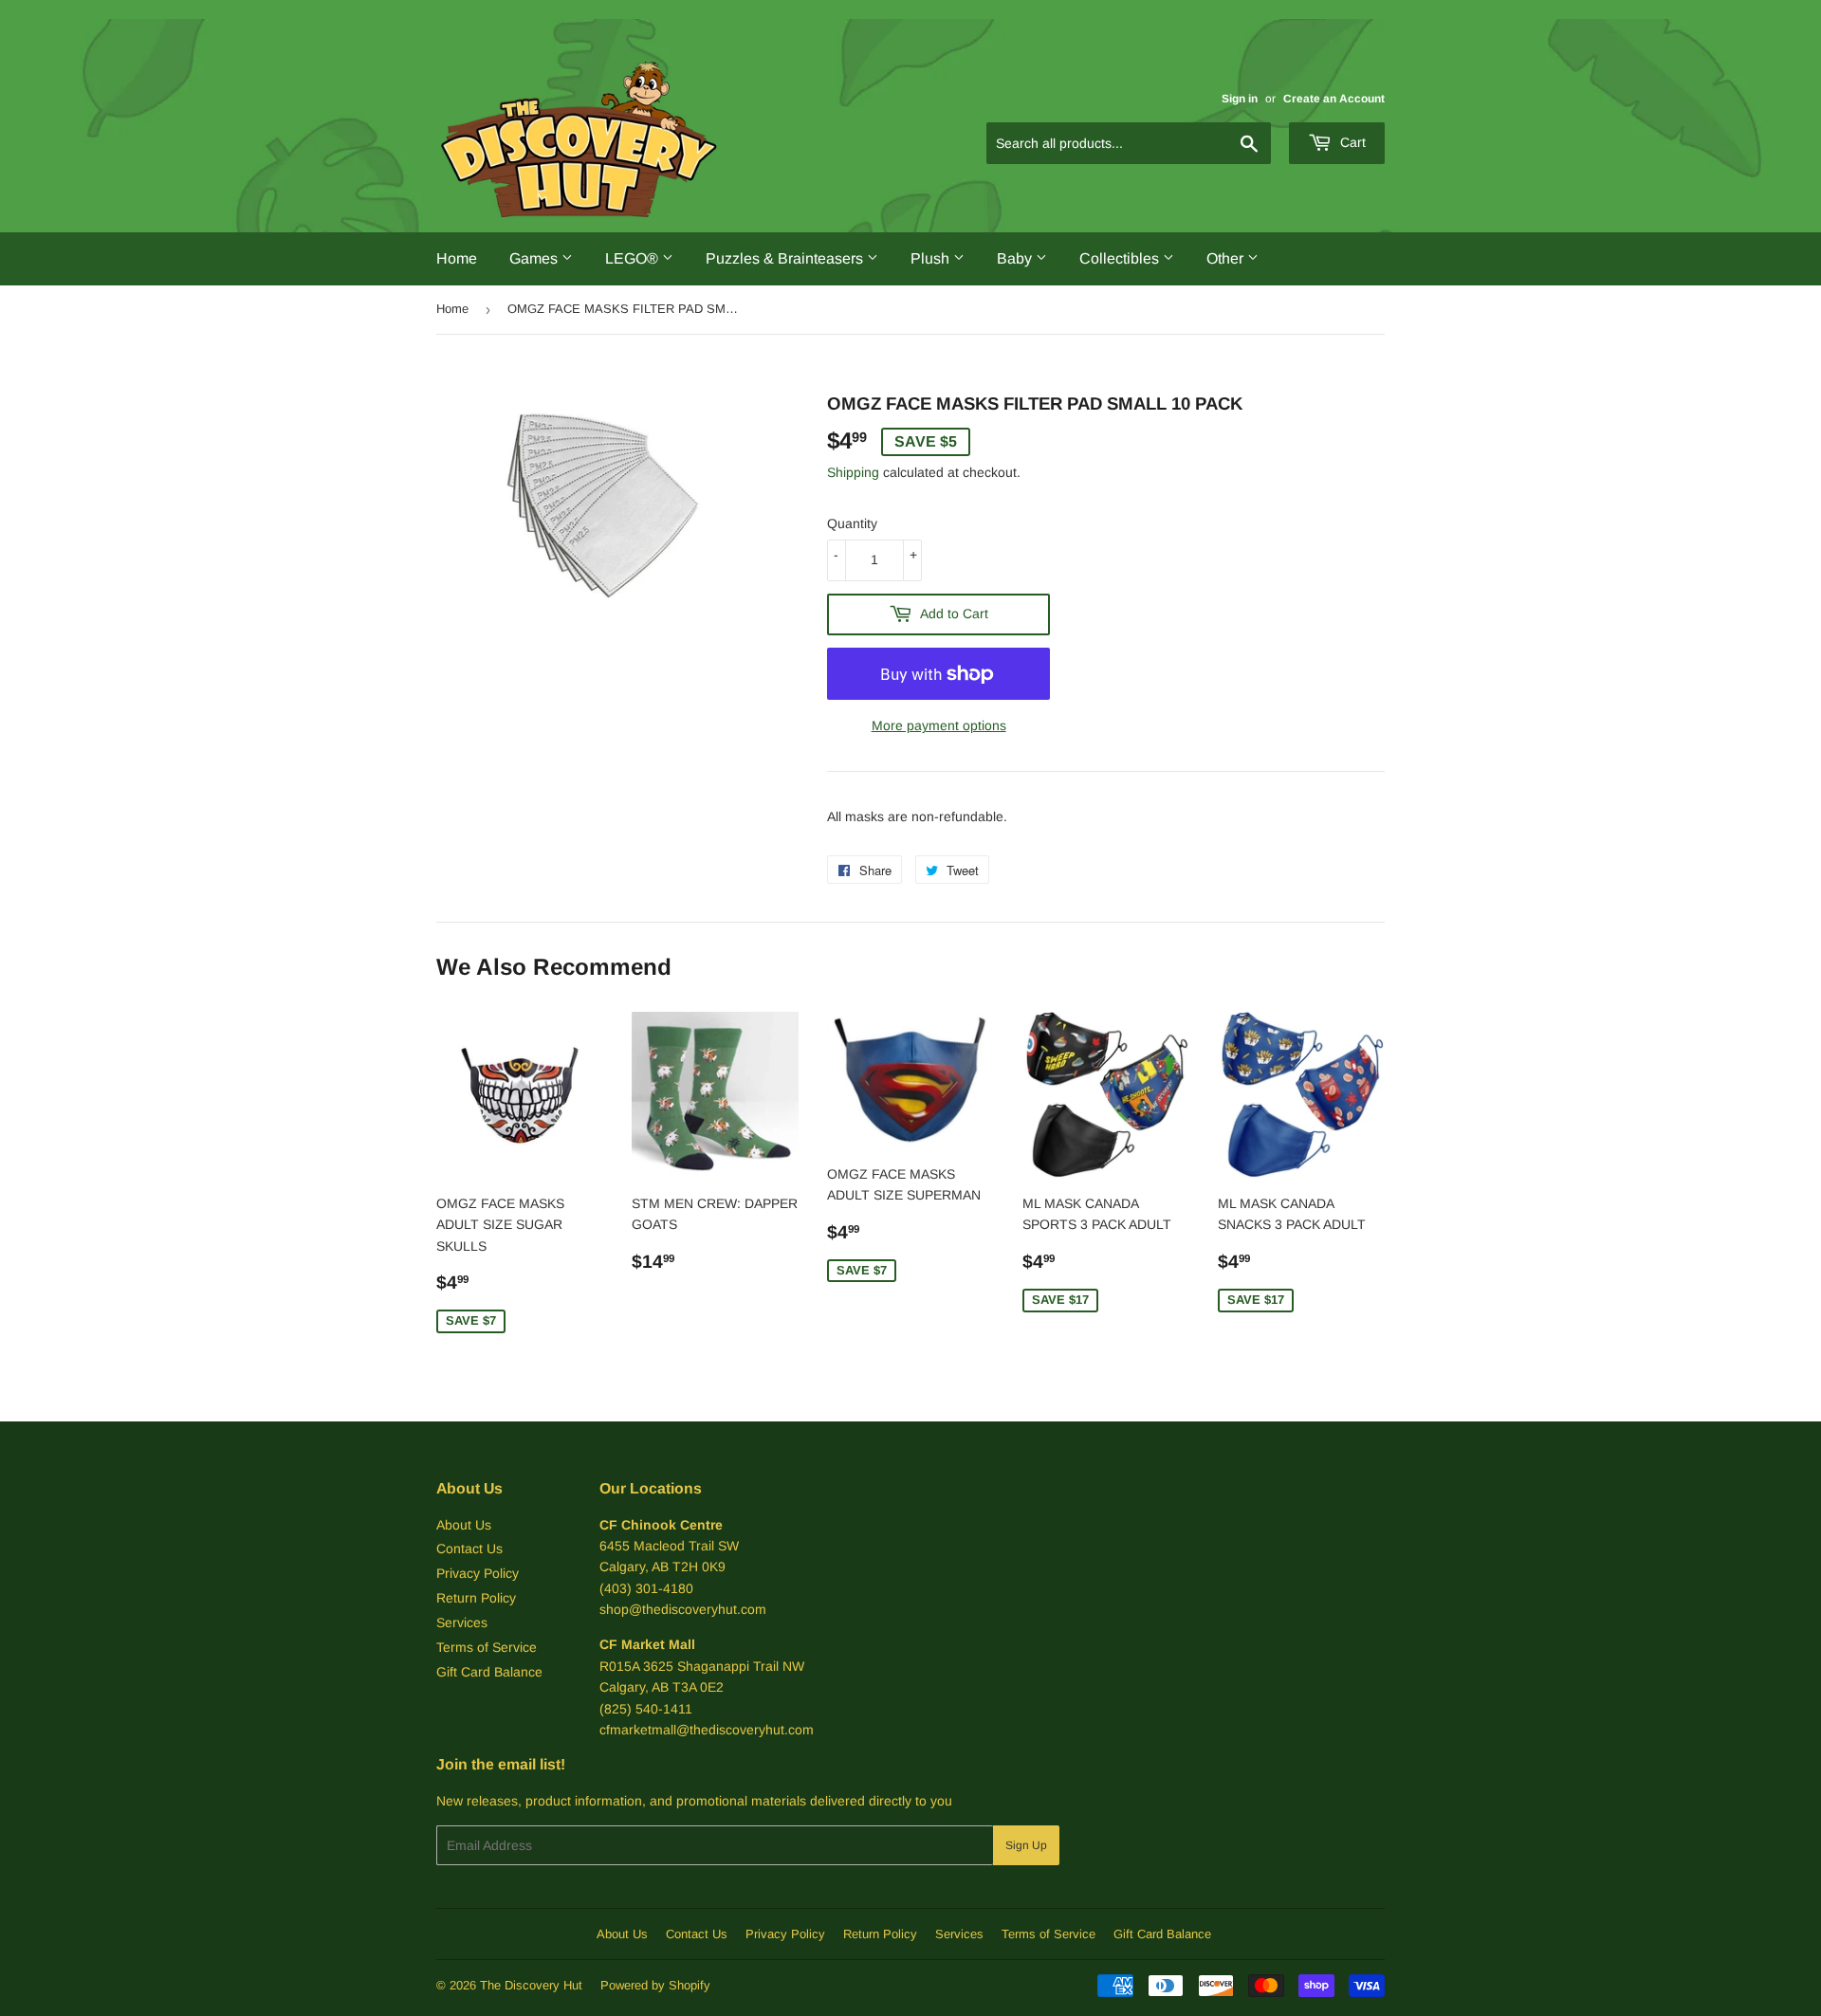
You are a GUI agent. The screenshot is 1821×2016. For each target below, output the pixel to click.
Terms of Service (487, 1647)
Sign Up (1026, 1845)
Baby (1016, 258)
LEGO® (634, 258)
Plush (932, 258)
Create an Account (1334, 99)
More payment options (939, 725)
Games (535, 258)
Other (1227, 258)
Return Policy (476, 1598)
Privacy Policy (478, 1573)
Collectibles (1121, 258)
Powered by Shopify (655, 1985)
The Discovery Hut (531, 1985)
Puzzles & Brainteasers (786, 258)
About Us (464, 1525)
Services (462, 1622)
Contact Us (469, 1549)
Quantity (852, 523)
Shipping (853, 472)
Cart (1351, 142)
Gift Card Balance (489, 1672)
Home (457, 258)
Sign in (1240, 99)
